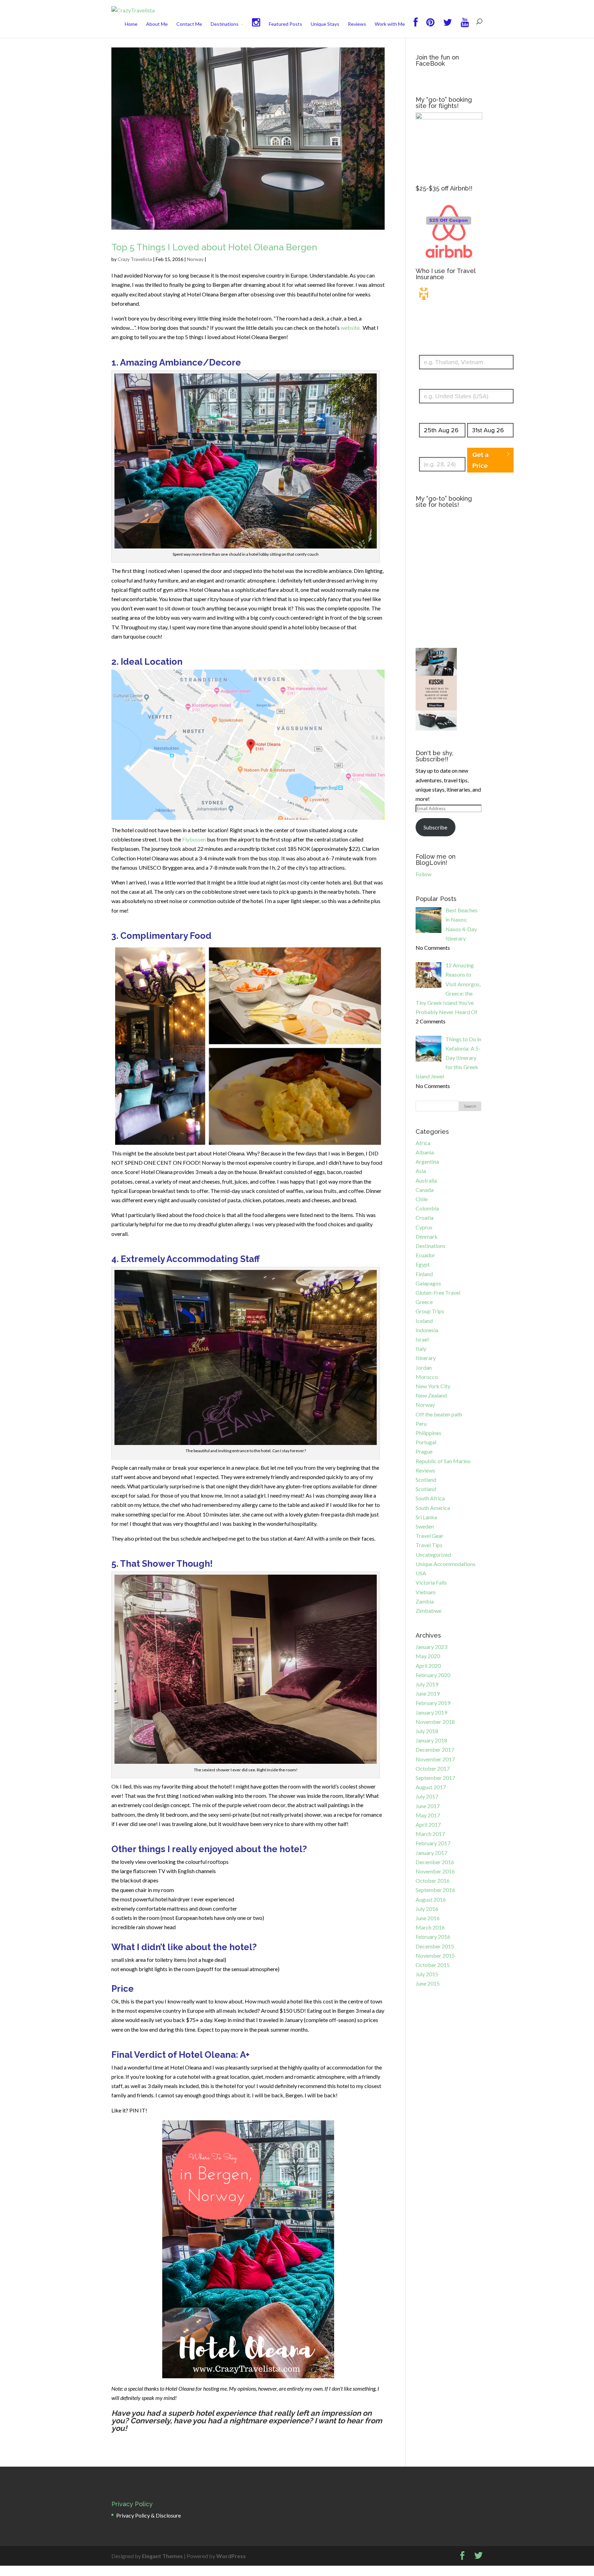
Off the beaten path (439, 1414)
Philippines (428, 1433)
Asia (421, 1171)
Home (131, 24)
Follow (423, 874)
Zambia (425, 1601)
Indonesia (427, 1330)
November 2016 (435, 1871)
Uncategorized (433, 1555)
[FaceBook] (416, 28)
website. (351, 328)
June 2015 (428, 1983)
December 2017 (435, 1749)
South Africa (430, 1498)
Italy (421, 1349)
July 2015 (427, 1974)
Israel (422, 1339)
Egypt (423, 1264)
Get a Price (481, 460)
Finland (424, 1274)
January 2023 (431, 1647)
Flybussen (194, 839)
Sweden (425, 1526)
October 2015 (433, 1965)
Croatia (425, 1218)
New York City (433, 1386)
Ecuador (425, 1255)
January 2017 (431, 1853)
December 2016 (435, 1862)
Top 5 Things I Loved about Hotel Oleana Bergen (214, 247)
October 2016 (433, 1881)
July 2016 (427, 1909)
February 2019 (433, 1703)
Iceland (424, 1321)
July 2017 (427, 1796)
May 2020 (428, 1656)
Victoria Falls (431, 1582)
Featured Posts (285, 24)
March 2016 (430, 1927)
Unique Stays (325, 24)
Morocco (427, 1377)
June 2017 (428, 1806)
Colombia (427, 1208)
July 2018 (427, 1731)
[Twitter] (448, 28)
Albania (425, 1152)
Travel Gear (430, 1536)
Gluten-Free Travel (438, 1292)
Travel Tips (429, 1545)
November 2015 (435, 1955)
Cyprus (424, 1227)
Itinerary (426, 1358)
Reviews (357, 24)
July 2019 (427, 1684)
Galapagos (428, 1283)
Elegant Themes (162, 2556)
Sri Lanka (426, 1517)
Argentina (427, 1161)
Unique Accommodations (445, 1564)
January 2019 (431, 1712)
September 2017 (435, 1778)
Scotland (426, 1480)
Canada (425, 1190)
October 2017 (433, 1768)
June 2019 (428, 1693)
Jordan (424, 1367)
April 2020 (428, 1666)
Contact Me (189, 24)
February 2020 (433, 1675)
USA (421, 1573)
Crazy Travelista (135, 259)
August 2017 (431, 1787)
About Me (157, 24)
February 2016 (433, 1937)
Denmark (427, 1236)
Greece (424, 1302)
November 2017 (435, 1759)
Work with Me (390, 24)
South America (433, 1508)
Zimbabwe (428, 1611)
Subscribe (435, 827)
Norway (195, 259)
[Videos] (465, 28)
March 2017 (430, 1834)
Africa (423, 1143)
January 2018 (431, 1740)
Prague (424, 1451)
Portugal (426, 1442)
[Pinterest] (430, 28)
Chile (422, 1199)
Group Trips (430, 1311)
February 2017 (433, 1843)
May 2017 (428, 1815)
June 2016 (428, 1918)
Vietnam (426, 1592)
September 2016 (435, 1890)
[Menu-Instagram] (256, 28)
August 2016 (431, 1899)
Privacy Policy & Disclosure (148, 2515)
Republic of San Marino (443, 1461)
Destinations (225, 24)
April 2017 (428, 1824)
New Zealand (431, 1395)
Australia (426, 1180)
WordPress (231, 2556)
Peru (421, 1423)
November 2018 (435, 1722)
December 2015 (435, 1946)
